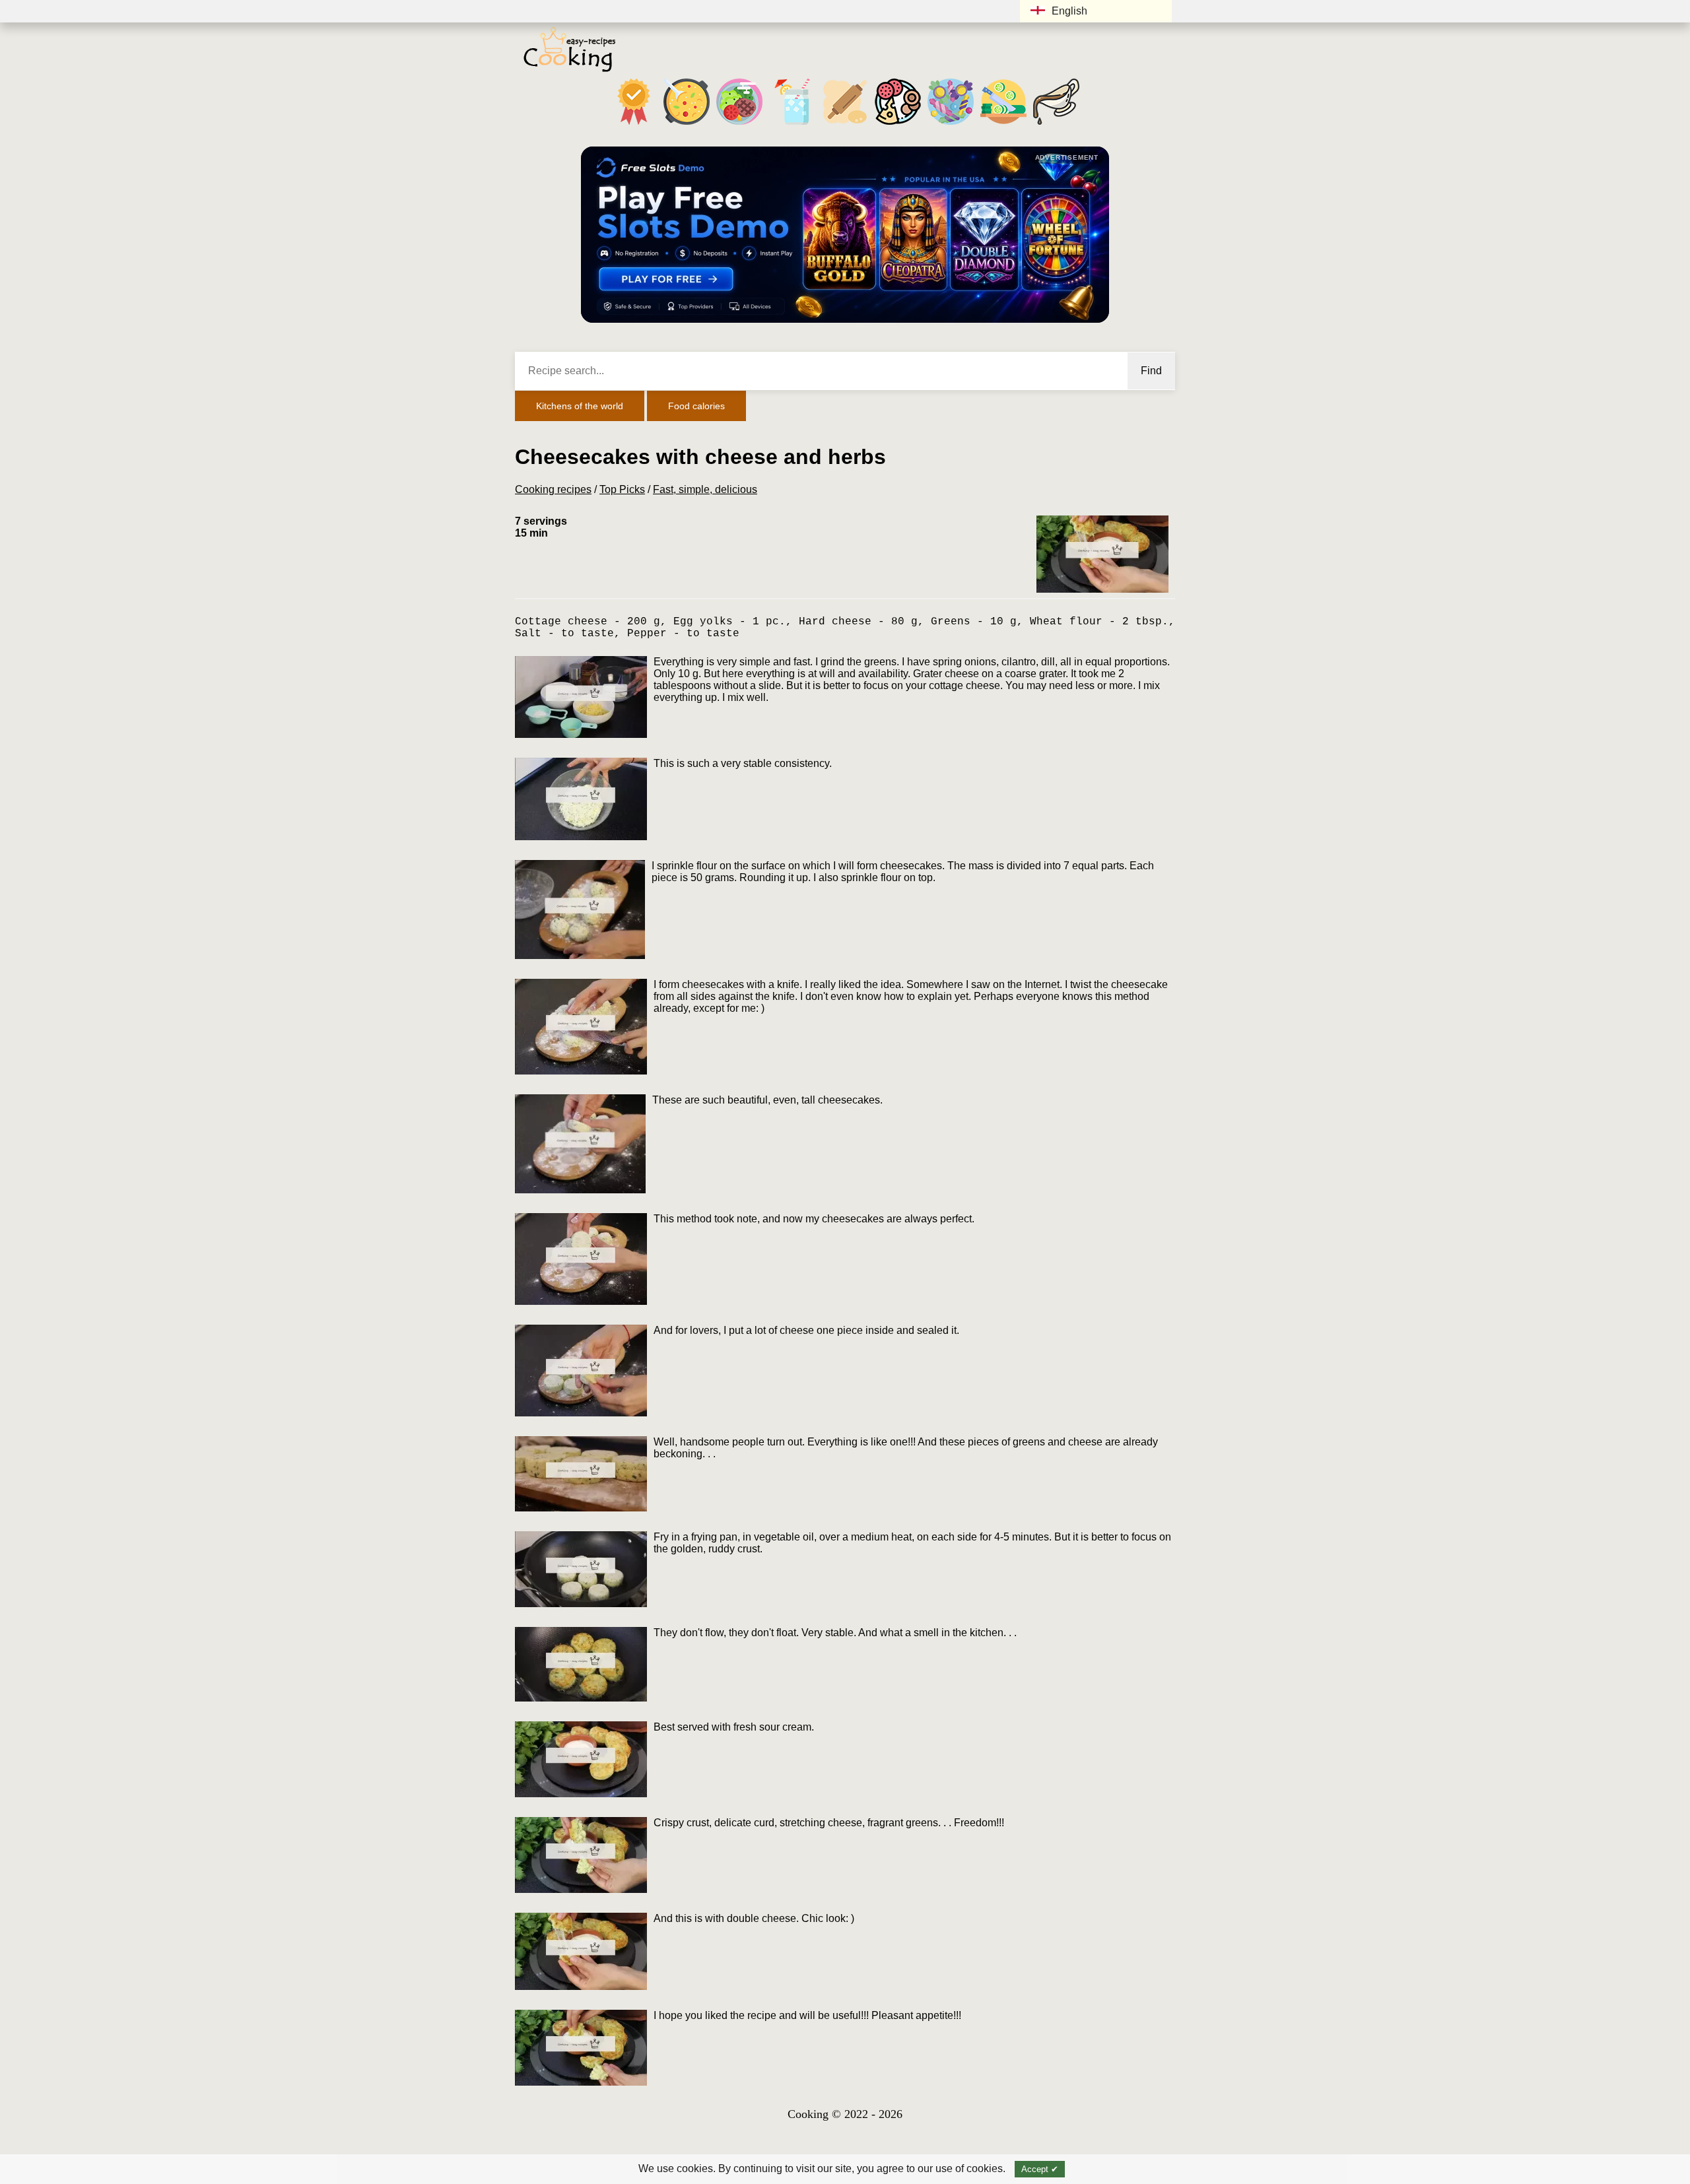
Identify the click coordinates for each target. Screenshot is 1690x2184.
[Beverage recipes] (792, 124)
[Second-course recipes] (739, 124)
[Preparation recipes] (1003, 124)
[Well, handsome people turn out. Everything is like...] (581, 1474)
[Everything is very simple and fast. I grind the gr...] (581, 697)
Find (1151, 371)
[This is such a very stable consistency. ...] (581, 799)
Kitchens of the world (580, 406)
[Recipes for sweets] (951, 124)
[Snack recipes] (898, 124)
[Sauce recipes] (1056, 124)
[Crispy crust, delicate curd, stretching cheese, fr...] (581, 1855)
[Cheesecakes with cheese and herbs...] (1102, 554)
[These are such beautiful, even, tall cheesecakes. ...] (580, 1144)
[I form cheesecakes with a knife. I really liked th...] (581, 1027)
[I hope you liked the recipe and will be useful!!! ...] (581, 2048)
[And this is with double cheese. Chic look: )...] (581, 1951)
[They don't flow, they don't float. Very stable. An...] (581, 1664)
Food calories (696, 406)
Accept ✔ (1040, 2169)
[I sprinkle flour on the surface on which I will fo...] (580, 910)
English (1069, 11)
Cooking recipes (553, 489)
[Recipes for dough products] (845, 124)
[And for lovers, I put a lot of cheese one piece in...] (581, 1371)
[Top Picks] (634, 124)
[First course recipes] (687, 124)
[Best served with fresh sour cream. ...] (581, 1759)
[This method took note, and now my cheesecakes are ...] (581, 1259)
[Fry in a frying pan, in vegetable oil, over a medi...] (581, 1569)
